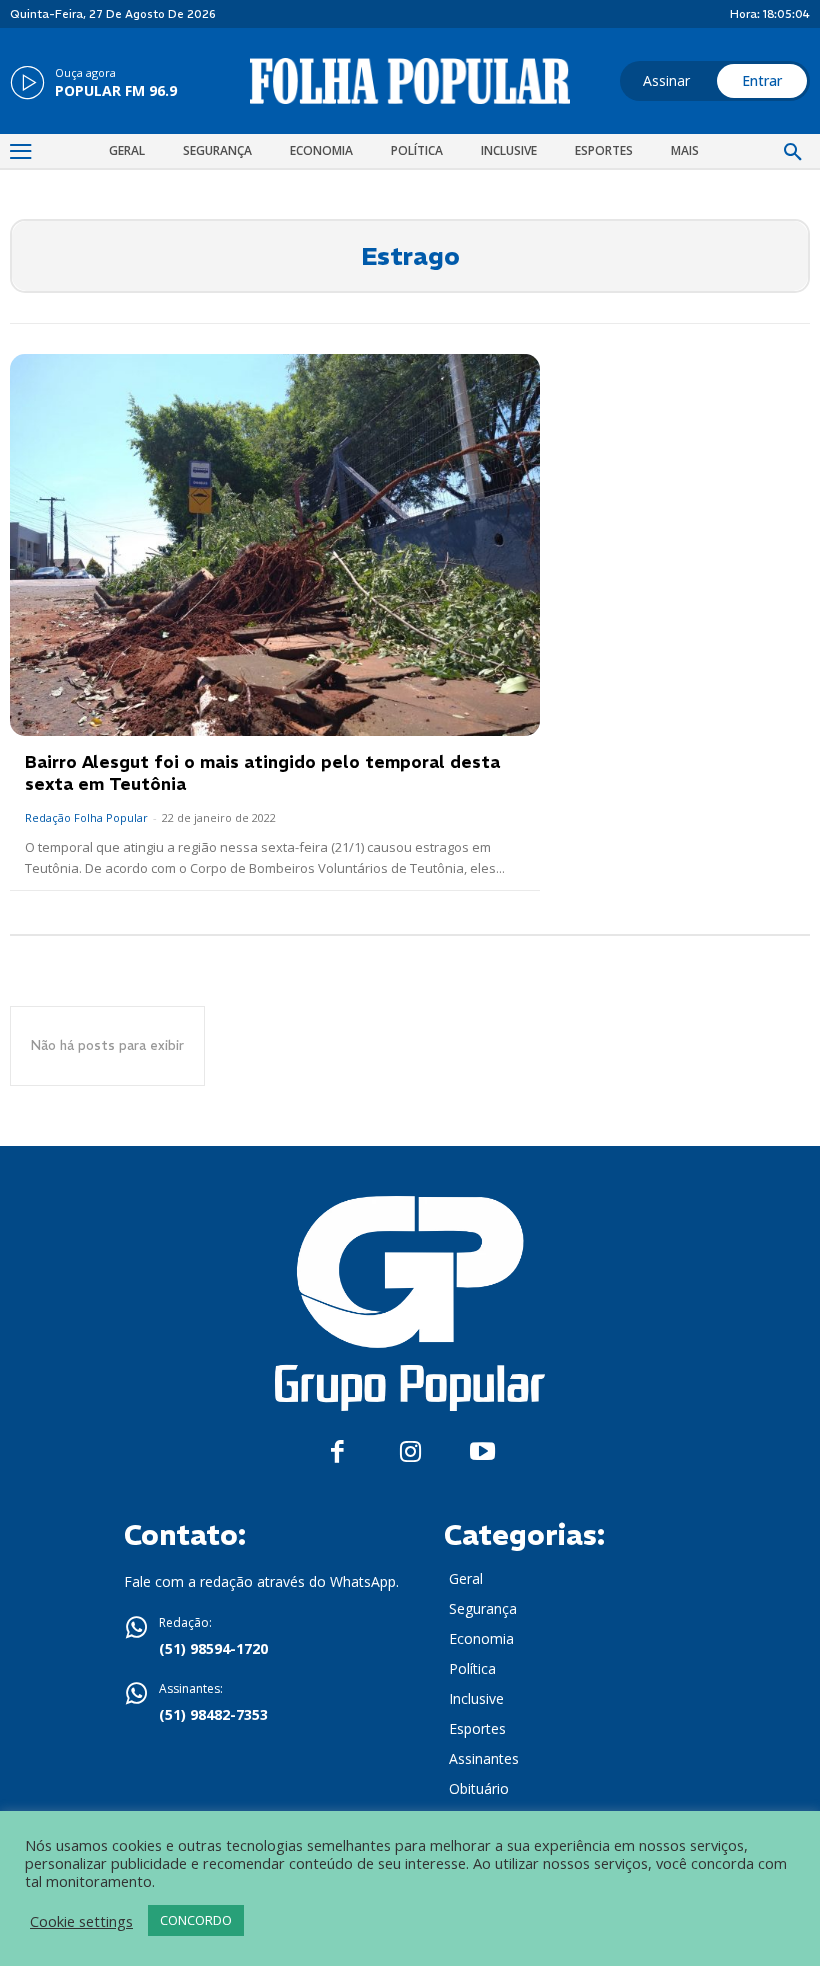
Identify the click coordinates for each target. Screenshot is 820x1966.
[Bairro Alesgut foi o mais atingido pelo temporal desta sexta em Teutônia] (275, 545)
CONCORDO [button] (196, 1920)
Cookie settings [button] (81, 1921)
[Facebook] (337, 1452)
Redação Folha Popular (86, 817)
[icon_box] (93, 84)
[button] (793, 153)
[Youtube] (482, 1452)
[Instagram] (410, 1452)
